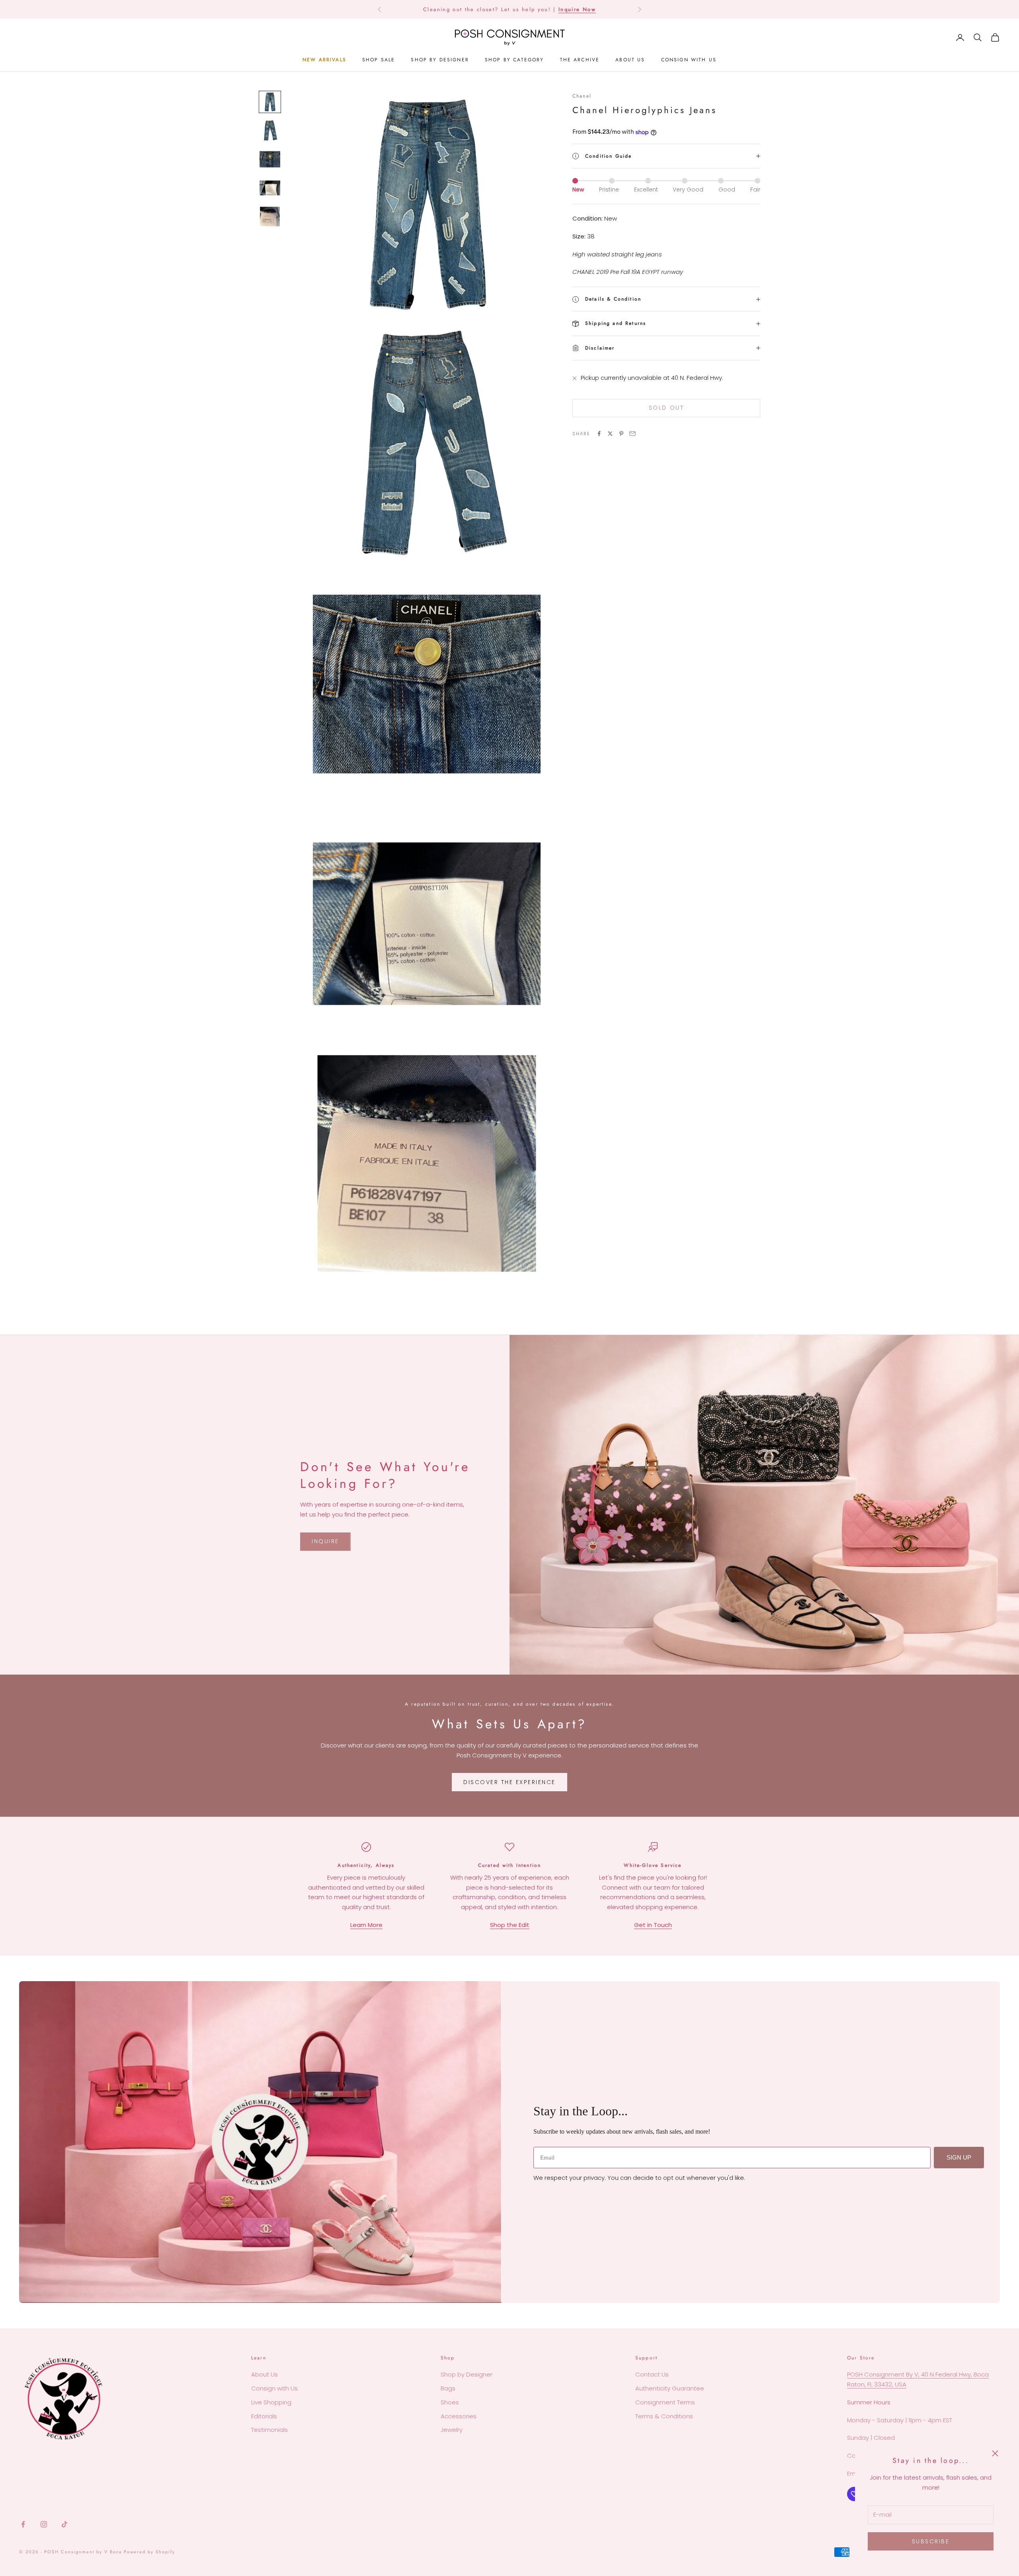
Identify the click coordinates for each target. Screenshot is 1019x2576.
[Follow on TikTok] (64, 2524)
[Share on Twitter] (610, 434)
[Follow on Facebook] (23, 2524)
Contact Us (652, 2374)
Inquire (325, 1541)
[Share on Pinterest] (621, 434)
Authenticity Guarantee (670, 2388)
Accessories (459, 2416)
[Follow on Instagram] (44, 2524)
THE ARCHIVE (580, 60)
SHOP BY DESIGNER (440, 60)
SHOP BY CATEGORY (514, 60)
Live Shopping (271, 2402)
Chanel (582, 96)
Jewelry (452, 2430)
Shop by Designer (467, 2374)
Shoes (450, 2402)
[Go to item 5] (270, 217)
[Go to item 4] (270, 188)
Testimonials (269, 2430)
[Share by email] (632, 434)
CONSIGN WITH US (689, 60)
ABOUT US (630, 60)
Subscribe (931, 2541)
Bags (448, 2388)
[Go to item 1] (270, 102)
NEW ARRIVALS (324, 60)
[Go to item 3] (270, 159)
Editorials (264, 2416)
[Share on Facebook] (599, 434)
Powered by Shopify (149, 2552)
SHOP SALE (379, 60)
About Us (265, 2374)
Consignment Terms (665, 2402)
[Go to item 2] (270, 131)
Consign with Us (274, 2388)
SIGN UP (959, 2157)
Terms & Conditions (664, 2416)
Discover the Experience (509, 1782)
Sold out (666, 408)
